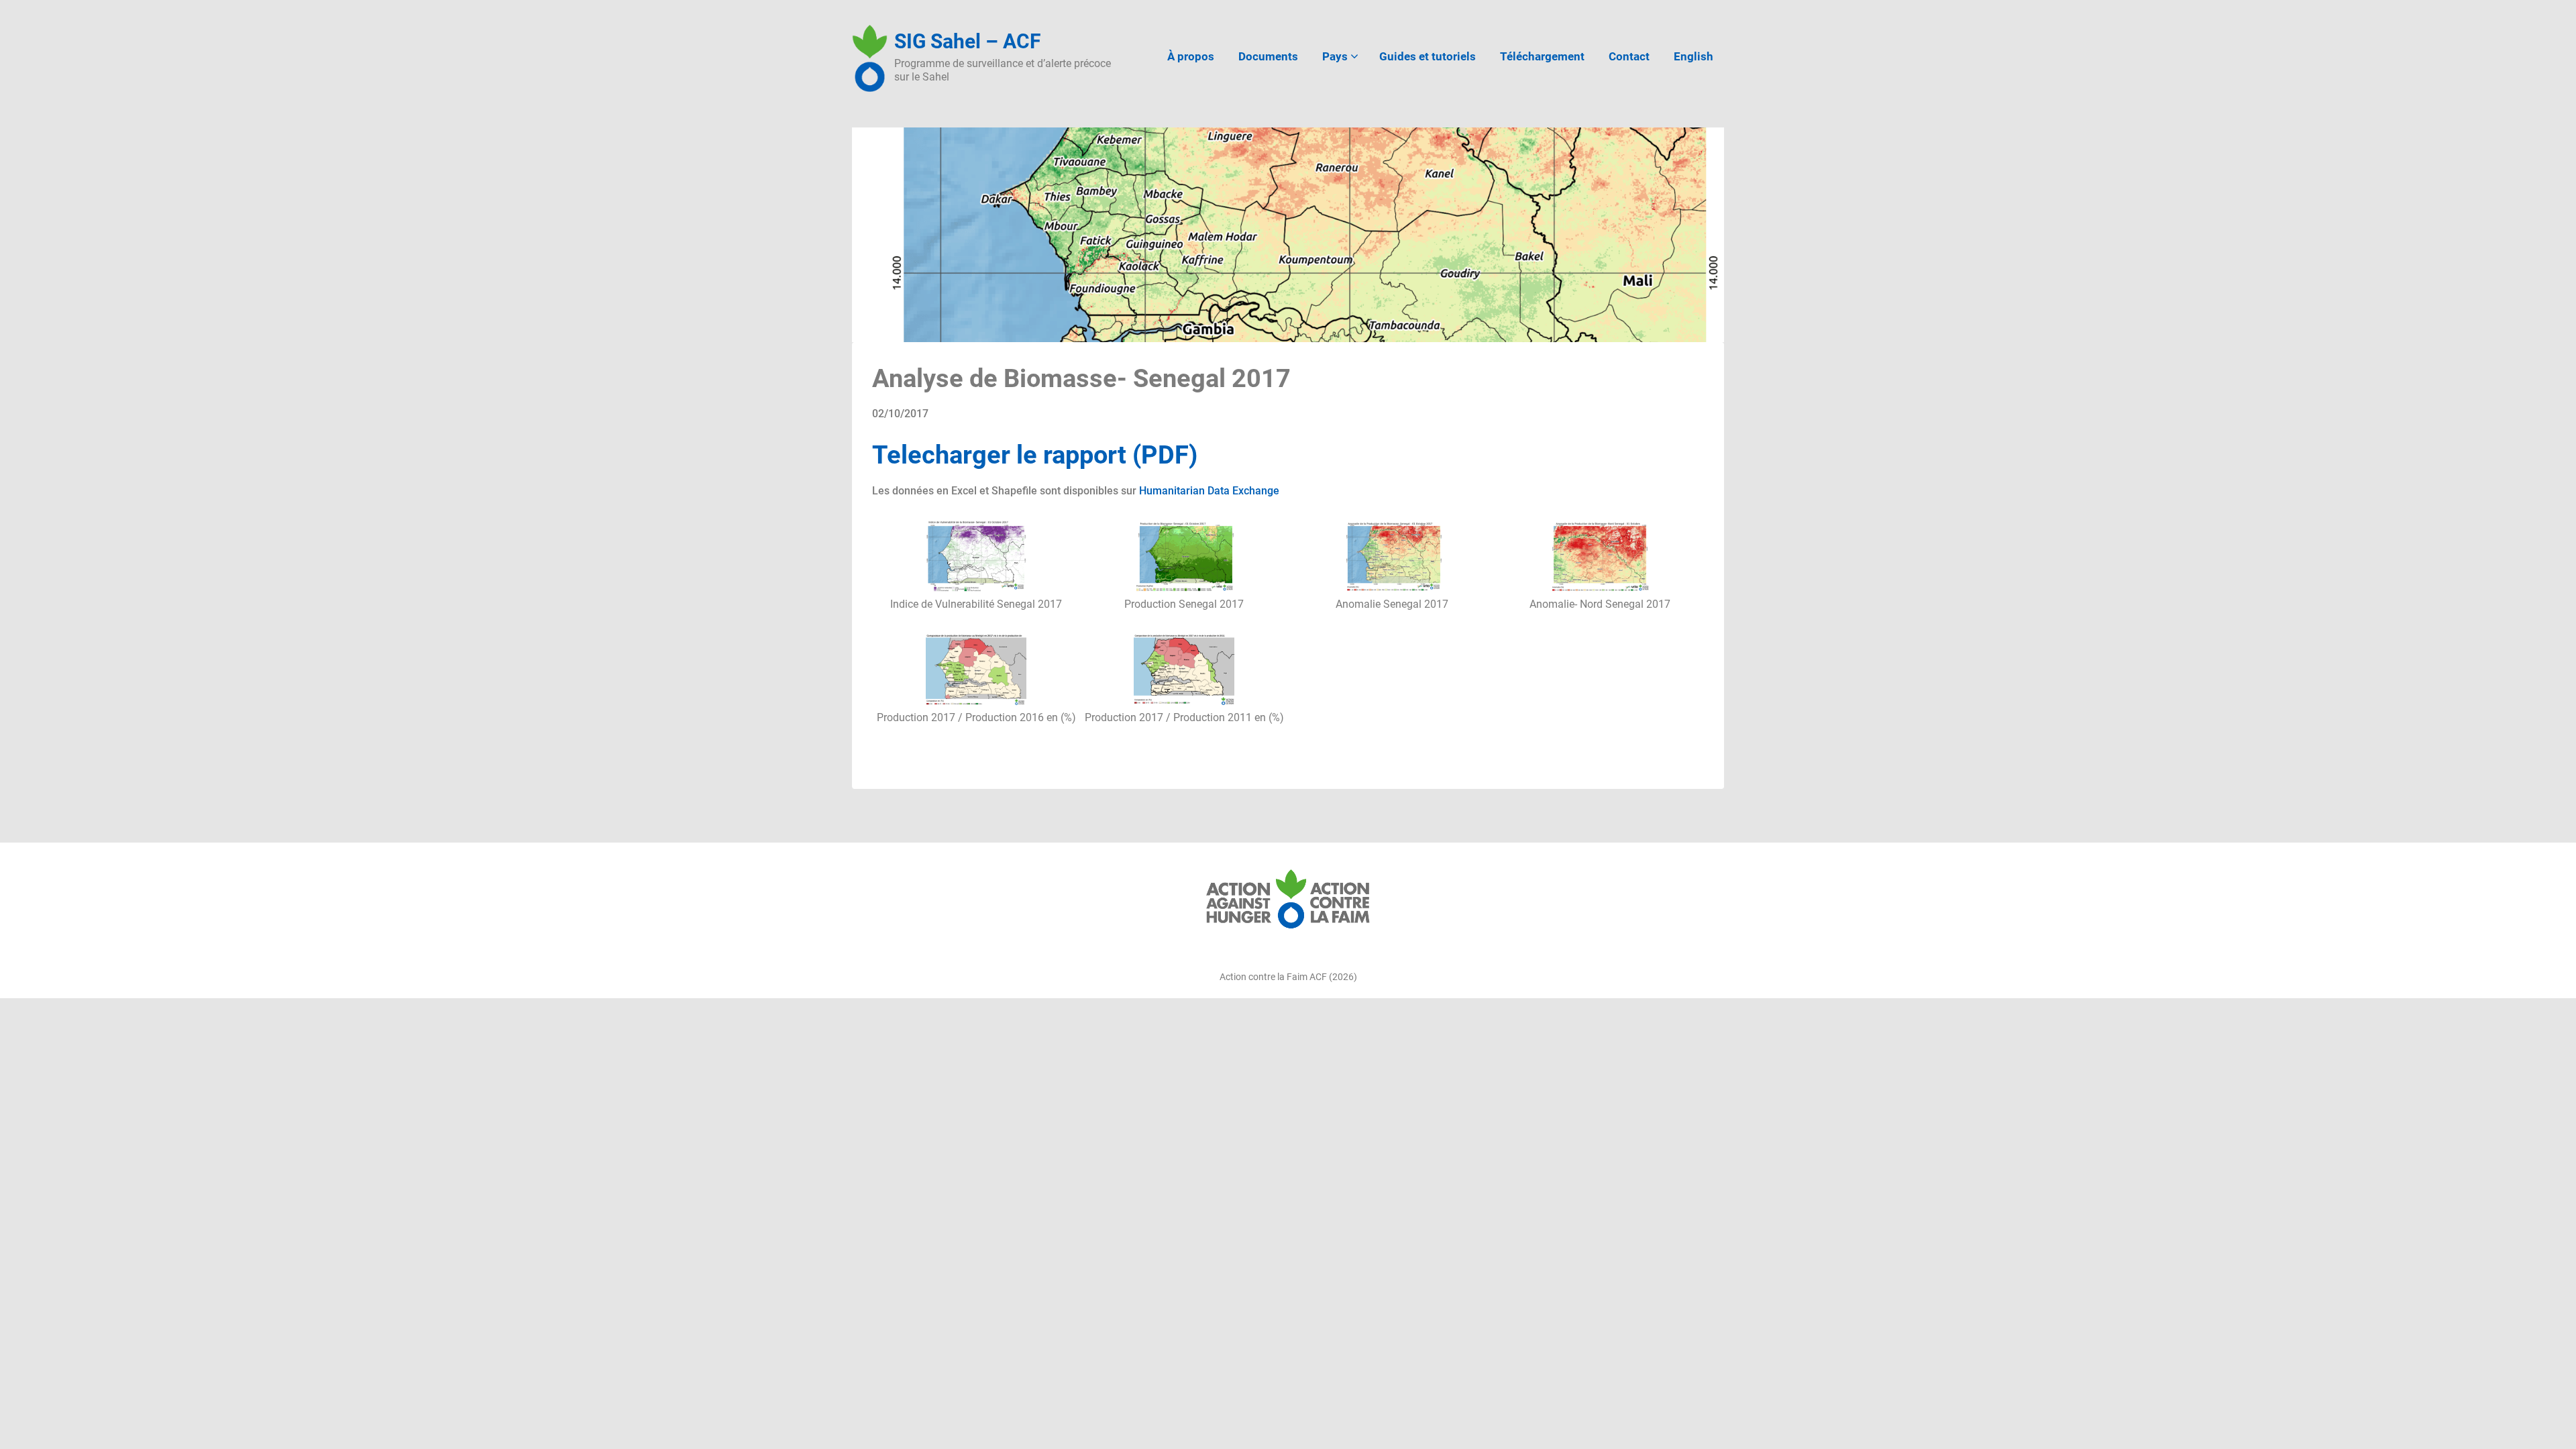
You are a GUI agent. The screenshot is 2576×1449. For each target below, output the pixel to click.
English (1694, 56)
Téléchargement (1542, 56)
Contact (1629, 56)
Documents (1268, 56)
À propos (1191, 56)
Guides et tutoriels (1428, 56)
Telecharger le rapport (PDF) (1035, 455)
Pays (1335, 56)
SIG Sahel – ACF (967, 41)
